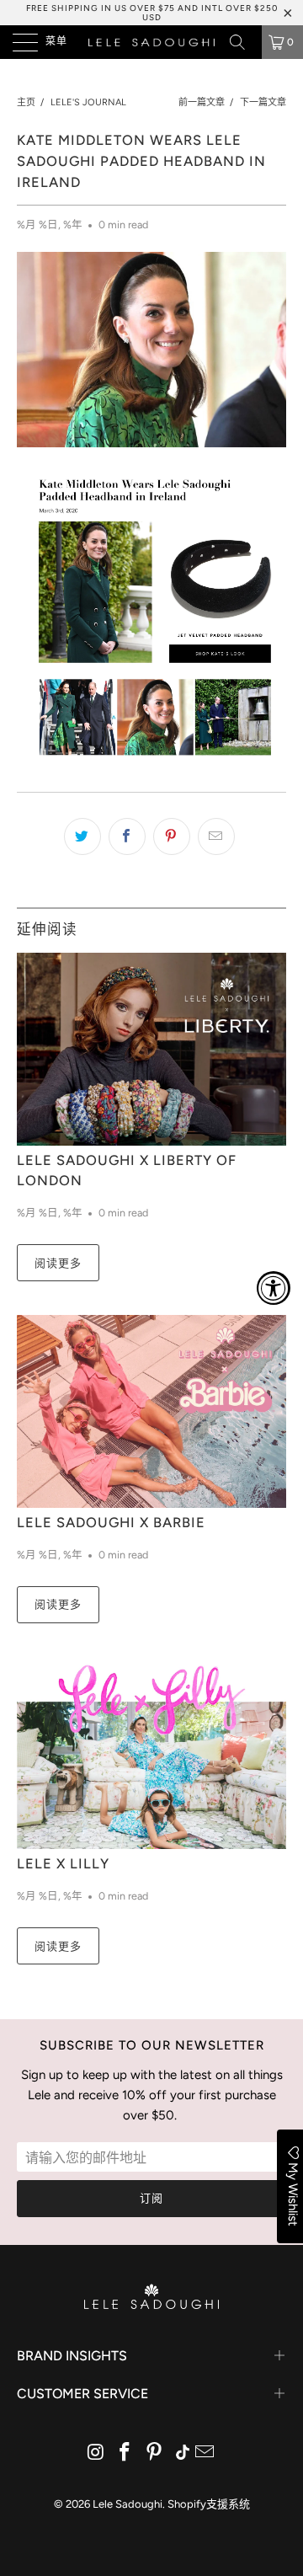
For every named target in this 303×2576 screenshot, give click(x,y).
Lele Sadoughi (128, 2504)
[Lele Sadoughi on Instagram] (96, 2453)
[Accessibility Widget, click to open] (274, 1288)
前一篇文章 (202, 102)
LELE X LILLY (63, 1863)
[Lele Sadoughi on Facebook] (125, 2453)
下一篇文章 (263, 102)
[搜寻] (243, 42)
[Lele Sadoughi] (151, 42)
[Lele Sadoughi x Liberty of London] (151, 1049)
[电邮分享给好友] (216, 836)
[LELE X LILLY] (151, 1753)
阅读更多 (58, 1263)
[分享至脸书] (127, 836)
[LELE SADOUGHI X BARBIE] (151, 1411)
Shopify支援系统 (209, 2504)
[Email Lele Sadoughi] (205, 2453)
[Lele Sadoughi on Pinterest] (155, 2453)
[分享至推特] (82, 836)
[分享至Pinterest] (172, 836)
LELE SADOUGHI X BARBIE (111, 1522)
